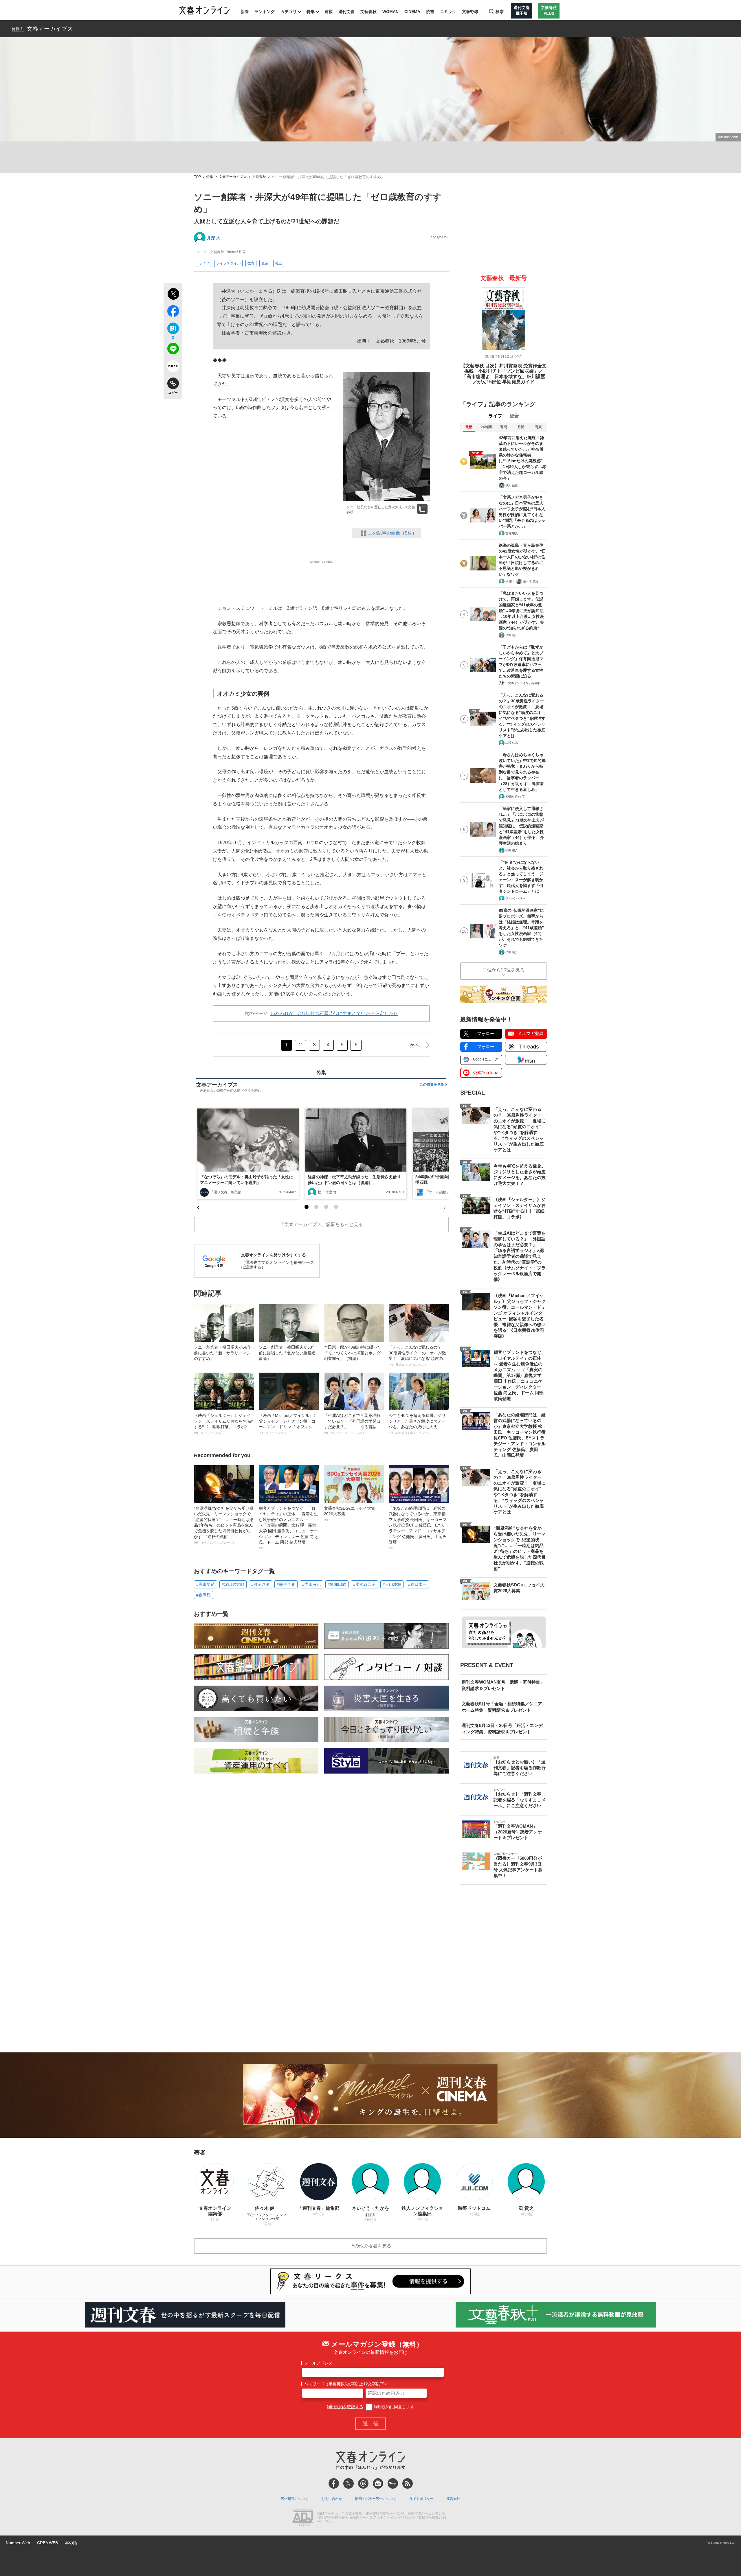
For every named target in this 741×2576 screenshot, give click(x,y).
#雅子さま (261, 1584)
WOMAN (390, 12)
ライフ (204, 263)
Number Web (18, 2543)
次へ (414, 1045)
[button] (307, 1207)
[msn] (393, 2483)
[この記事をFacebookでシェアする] (173, 312)
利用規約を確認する (345, 2407)
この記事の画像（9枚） (392, 533)
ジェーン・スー (516, 898)
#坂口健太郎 (233, 1584)
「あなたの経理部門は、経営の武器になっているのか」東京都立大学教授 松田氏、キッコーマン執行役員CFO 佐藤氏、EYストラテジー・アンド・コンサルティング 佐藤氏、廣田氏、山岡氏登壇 (419, 1528)
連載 (329, 12)
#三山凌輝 (392, 1584)
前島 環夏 (512, 533)
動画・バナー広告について (376, 2499)
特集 (311, 12)
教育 (251, 263)
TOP (197, 177)
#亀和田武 (337, 1584)
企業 (265, 263)
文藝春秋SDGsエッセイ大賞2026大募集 (350, 1514)
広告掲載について (295, 2499)
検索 (500, 12)
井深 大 (214, 238)
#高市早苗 (206, 1584)
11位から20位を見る (504, 970)
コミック (448, 12)
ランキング (265, 12)
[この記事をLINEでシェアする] (173, 350)
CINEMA (412, 12)
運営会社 (453, 2499)
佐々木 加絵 (531, 581)
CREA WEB (47, 2543)
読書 (430, 12)
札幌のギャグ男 (516, 797)
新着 (245, 12)
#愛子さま (286, 1584)
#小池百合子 (364, 1584)
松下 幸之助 (327, 1192)
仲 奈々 (510, 581)
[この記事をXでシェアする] (173, 295)
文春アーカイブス (50, 29)
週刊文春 (346, 12)
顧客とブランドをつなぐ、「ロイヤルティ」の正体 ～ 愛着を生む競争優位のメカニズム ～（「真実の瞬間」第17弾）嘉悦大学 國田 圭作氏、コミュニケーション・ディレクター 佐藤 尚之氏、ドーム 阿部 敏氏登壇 (288, 1528)
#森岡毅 (203, 1595)
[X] (349, 2483)
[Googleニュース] (378, 2483)
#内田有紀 (311, 1584)
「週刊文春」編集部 (226, 1192)
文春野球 (470, 12)
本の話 (71, 2543)
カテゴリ (289, 12)
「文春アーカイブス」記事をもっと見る (321, 1224)
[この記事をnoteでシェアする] (173, 367)
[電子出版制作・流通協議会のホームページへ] (303, 2518)
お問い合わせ (332, 2499)
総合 (514, 416)
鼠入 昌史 (512, 485)
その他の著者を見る (370, 2246)
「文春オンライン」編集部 (523, 683)
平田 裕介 (512, 635)
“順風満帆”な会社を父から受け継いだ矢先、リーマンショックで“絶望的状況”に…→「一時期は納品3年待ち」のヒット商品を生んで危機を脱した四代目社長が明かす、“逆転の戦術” (224, 1525)
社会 (279, 263)
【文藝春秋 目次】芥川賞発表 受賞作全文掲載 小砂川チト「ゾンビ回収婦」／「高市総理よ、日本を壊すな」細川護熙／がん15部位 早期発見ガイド (504, 374)
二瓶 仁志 (512, 743)
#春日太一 (417, 1584)
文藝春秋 (368, 12)
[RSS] (408, 2483)
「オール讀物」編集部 (443, 1192)
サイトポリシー (421, 2499)
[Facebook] (334, 2483)
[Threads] (363, 2483)
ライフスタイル (228, 263)
